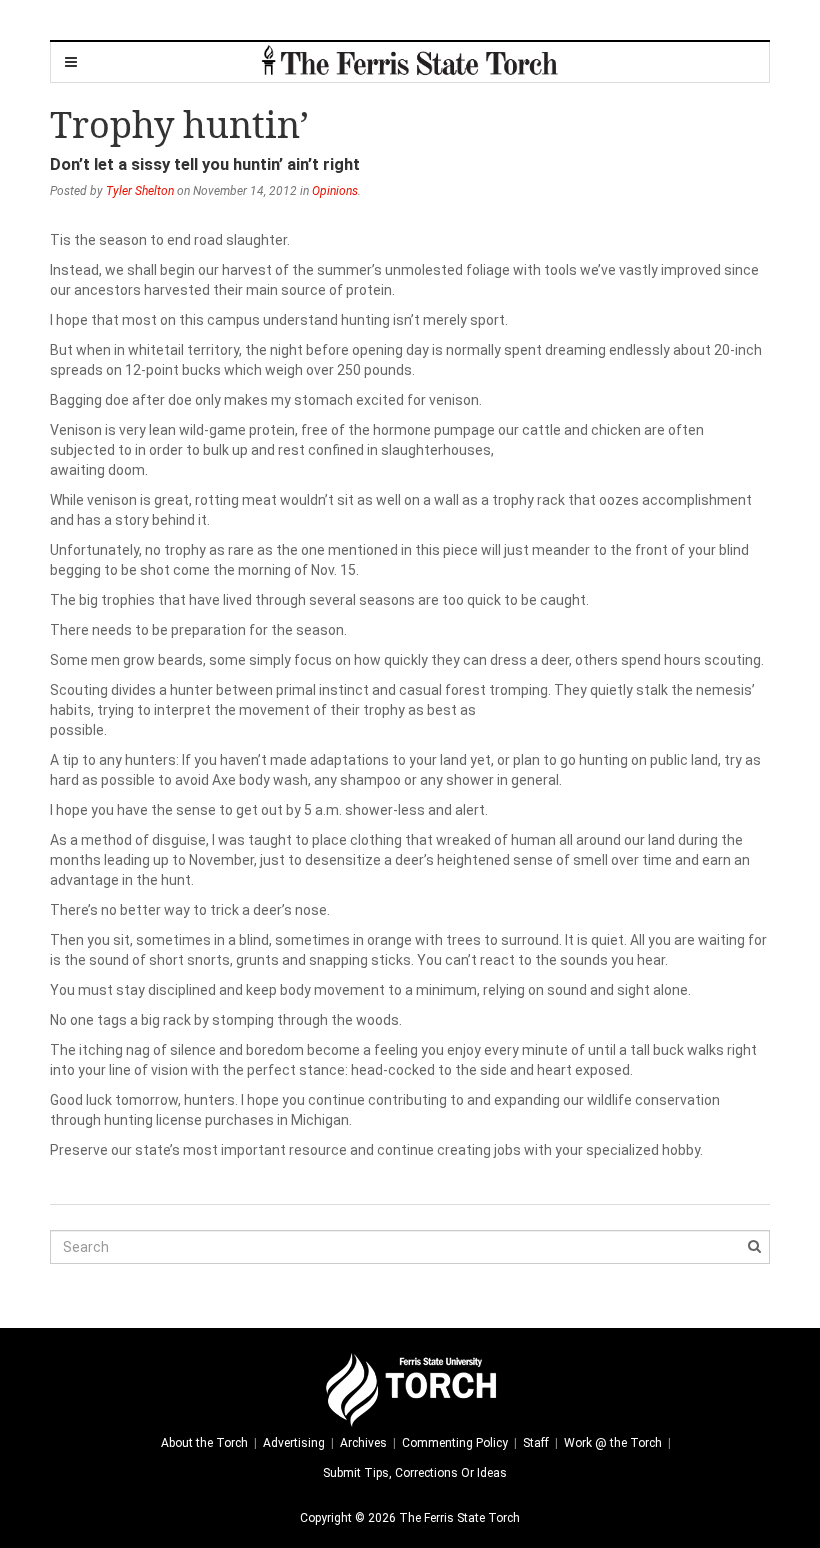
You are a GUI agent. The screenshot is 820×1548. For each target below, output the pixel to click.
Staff (536, 1443)
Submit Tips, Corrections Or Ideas (415, 1473)
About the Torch (204, 1443)
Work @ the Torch (613, 1443)
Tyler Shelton (140, 191)
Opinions (335, 191)
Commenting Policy (455, 1443)
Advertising (294, 1443)
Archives (363, 1443)
